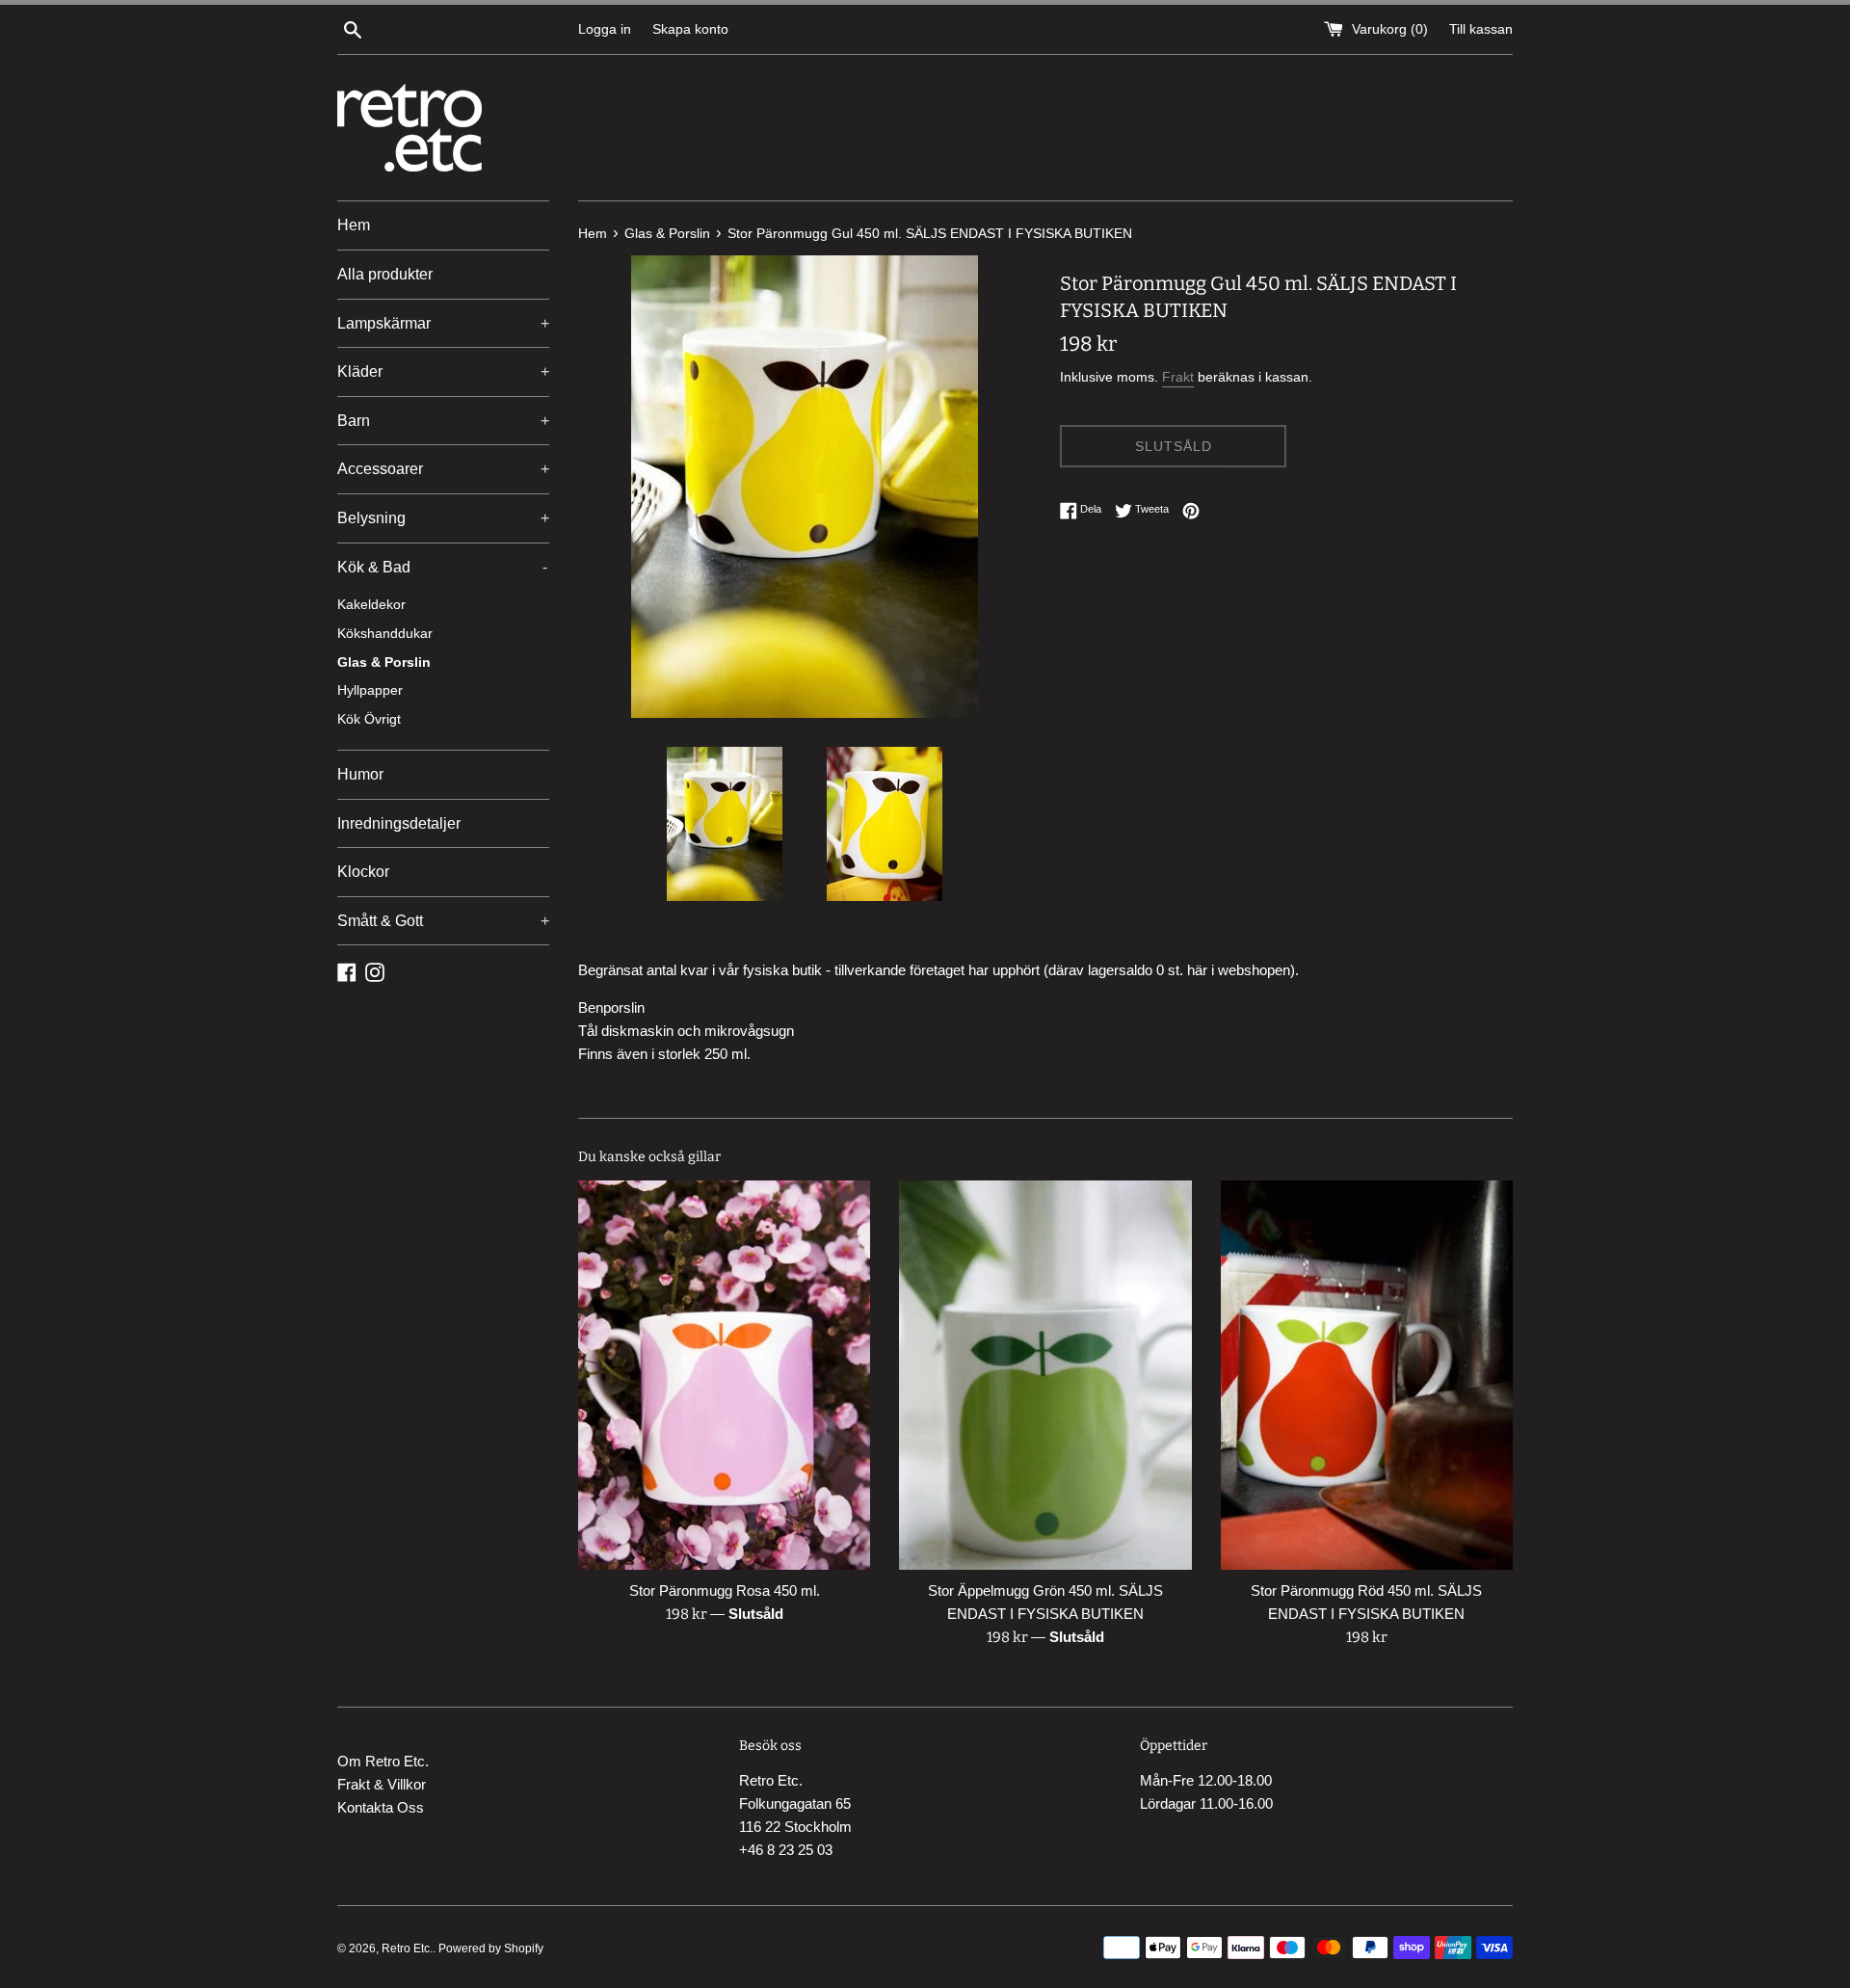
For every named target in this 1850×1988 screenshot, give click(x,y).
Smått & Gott (443, 921)
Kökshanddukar (385, 634)
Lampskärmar (443, 323)
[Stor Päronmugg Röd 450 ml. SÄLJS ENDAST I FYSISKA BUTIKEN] (1367, 1375)
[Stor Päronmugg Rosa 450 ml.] (724, 1375)
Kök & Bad (442, 567)
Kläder (443, 371)
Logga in (605, 29)
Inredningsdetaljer (399, 823)
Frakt (1178, 377)
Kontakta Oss (381, 1807)
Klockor (363, 872)
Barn (443, 421)
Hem (354, 225)
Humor (360, 774)
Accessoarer (443, 469)
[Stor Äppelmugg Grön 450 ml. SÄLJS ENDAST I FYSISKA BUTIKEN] (1045, 1375)
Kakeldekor (371, 605)
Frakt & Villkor (382, 1784)
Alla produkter (385, 274)
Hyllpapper (370, 690)
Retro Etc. (407, 1948)
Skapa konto (690, 29)
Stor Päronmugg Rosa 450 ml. (725, 1590)
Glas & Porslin (384, 663)
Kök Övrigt (369, 719)
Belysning (443, 518)
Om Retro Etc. (383, 1761)
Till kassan (1481, 29)
